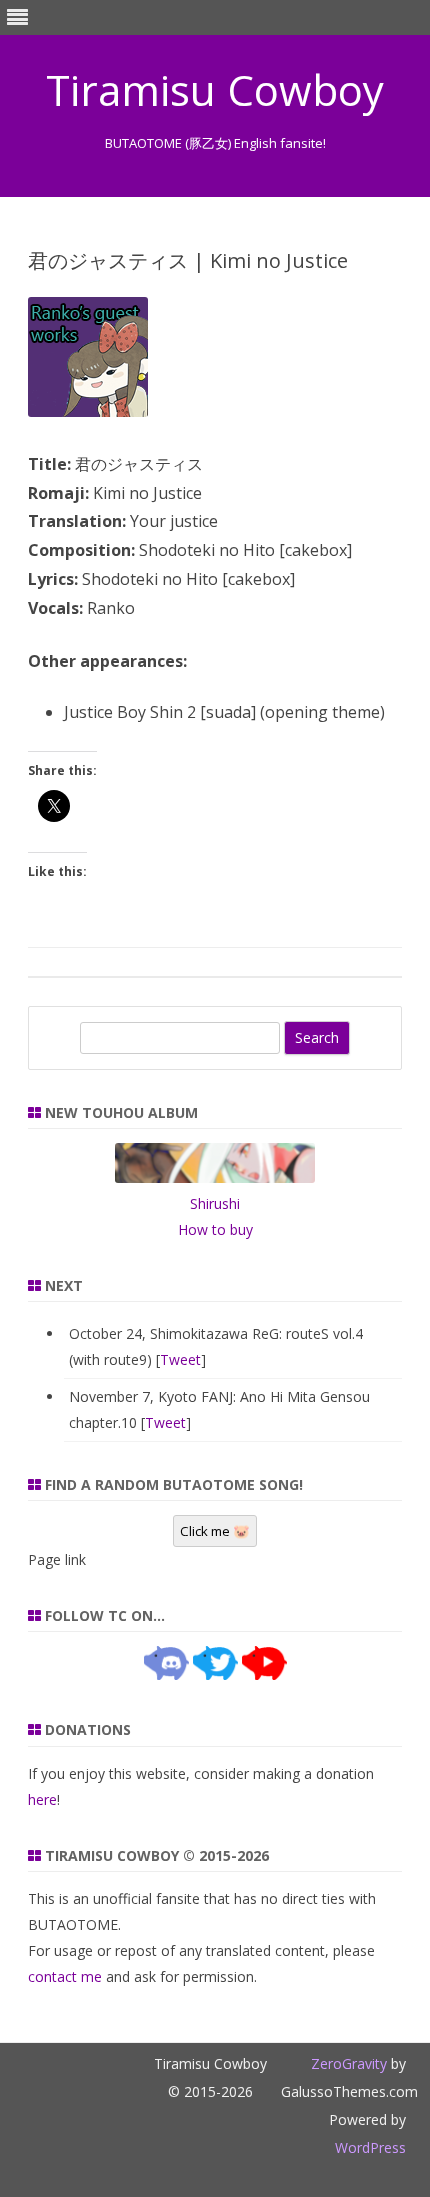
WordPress (370, 2147)
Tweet (180, 1359)
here (42, 1799)
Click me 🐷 (215, 1531)
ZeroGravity (349, 2063)
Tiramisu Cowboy (215, 90)
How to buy (215, 1229)
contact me (65, 1976)
